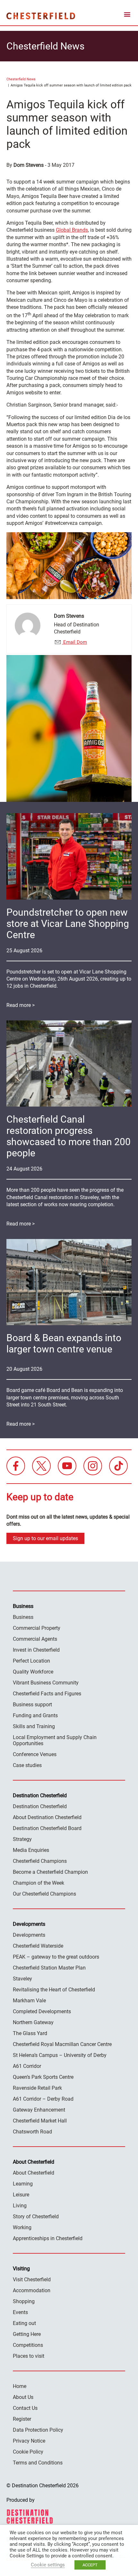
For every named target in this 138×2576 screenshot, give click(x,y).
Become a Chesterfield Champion (50, 1872)
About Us (23, 2397)
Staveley (22, 1979)
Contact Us (25, 2408)
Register (22, 2419)
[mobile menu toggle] (127, 16)
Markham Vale (29, 2001)
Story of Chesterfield (36, 2217)
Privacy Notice (29, 2441)
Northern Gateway (33, 2022)
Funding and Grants (35, 1715)
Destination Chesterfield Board (47, 1828)
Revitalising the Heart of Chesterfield (54, 1990)
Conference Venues (35, 1754)
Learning (23, 2184)
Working (22, 2227)
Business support (32, 1705)
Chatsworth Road (32, 2132)
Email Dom (74, 642)
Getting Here (27, 2334)
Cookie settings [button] (48, 2565)
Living (20, 2206)
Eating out (24, 2323)
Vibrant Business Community (46, 1683)
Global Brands (72, 230)
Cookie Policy (28, 2452)
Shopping (24, 2301)
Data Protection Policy (38, 2430)
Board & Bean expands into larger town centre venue (64, 1343)
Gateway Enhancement (39, 2110)
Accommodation (32, 2290)
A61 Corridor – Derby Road (43, 2099)
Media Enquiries (31, 1850)
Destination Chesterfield (41, 16)
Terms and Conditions (38, 2463)
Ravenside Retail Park (37, 2088)
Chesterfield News (21, 79)
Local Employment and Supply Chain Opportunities (55, 1740)
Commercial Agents (35, 1639)
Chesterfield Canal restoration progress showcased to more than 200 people (69, 1136)
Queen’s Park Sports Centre (43, 2077)
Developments (29, 1935)
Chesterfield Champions (40, 1861)
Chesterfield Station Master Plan (49, 1968)
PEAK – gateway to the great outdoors (56, 1957)
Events (20, 2312)
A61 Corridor (27, 2066)
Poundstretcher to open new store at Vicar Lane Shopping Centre (68, 924)
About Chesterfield (34, 2173)
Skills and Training (34, 1726)
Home (20, 2386)
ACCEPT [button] (90, 2565)
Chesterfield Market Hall (40, 2121)
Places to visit (29, 2356)
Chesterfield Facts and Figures (47, 1694)
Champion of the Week (39, 1883)
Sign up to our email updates (45, 1538)
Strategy (22, 1839)
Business (23, 1617)
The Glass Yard (30, 2033)
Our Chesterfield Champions (44, 1894)
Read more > (21, 1005)
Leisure (21, 2195)
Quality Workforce (33, 1672)
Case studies (27, 1765)
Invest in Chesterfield (36, 1650)
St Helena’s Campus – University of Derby (60, 2055)
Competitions (28, 2345)
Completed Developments (42, 2011)
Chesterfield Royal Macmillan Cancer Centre (62, 2044)
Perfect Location (31, 1661)
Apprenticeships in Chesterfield (48, 2238)
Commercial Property (37, 1628)
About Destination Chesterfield (47, 1817)
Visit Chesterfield (32, 2280)
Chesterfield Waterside (38, 1946)
